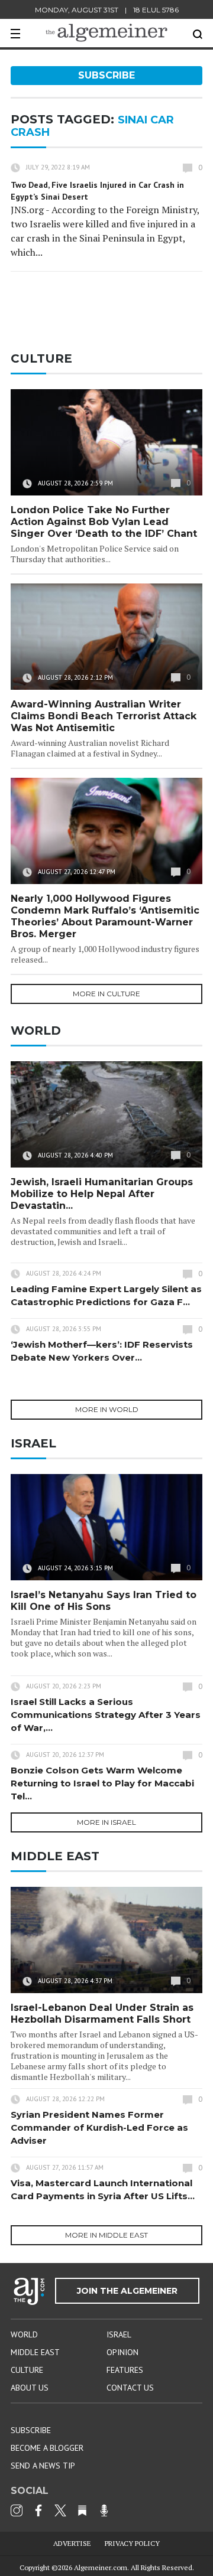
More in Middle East (106, 2235)
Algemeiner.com (101, 2567)
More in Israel (106, 1822)
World (24, 2334)
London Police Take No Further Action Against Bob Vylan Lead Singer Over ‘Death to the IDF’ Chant (104, 522)
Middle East (35, 2352)
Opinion (122, 2352)
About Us (30, 2388)
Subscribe (106, 75)
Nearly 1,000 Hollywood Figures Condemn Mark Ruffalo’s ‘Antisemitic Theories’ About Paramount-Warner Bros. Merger (105, 916)
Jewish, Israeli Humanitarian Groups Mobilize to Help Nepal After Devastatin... (102, 1194)
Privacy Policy (132, 2543)
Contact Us (130, 2388)
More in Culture (106, 994)
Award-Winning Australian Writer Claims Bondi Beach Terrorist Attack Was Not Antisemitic (104, 716)
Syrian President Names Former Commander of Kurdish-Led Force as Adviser (99, 2127)
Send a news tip (43, 2466)
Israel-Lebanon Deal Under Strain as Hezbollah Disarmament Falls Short (102, 2013)
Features (125, 2370)
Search (198, 34)
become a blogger (47, 2448)
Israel (119, 2334)
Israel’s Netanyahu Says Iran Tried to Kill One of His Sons (104, 1601)
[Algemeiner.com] (106, 33)
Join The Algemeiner (127, 2291)
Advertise (72, 2543)
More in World (107, 1409)
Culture (27, 2370)
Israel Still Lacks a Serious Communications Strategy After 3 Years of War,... (106, 1715)
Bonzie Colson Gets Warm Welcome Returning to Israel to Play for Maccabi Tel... (102, 1783)
